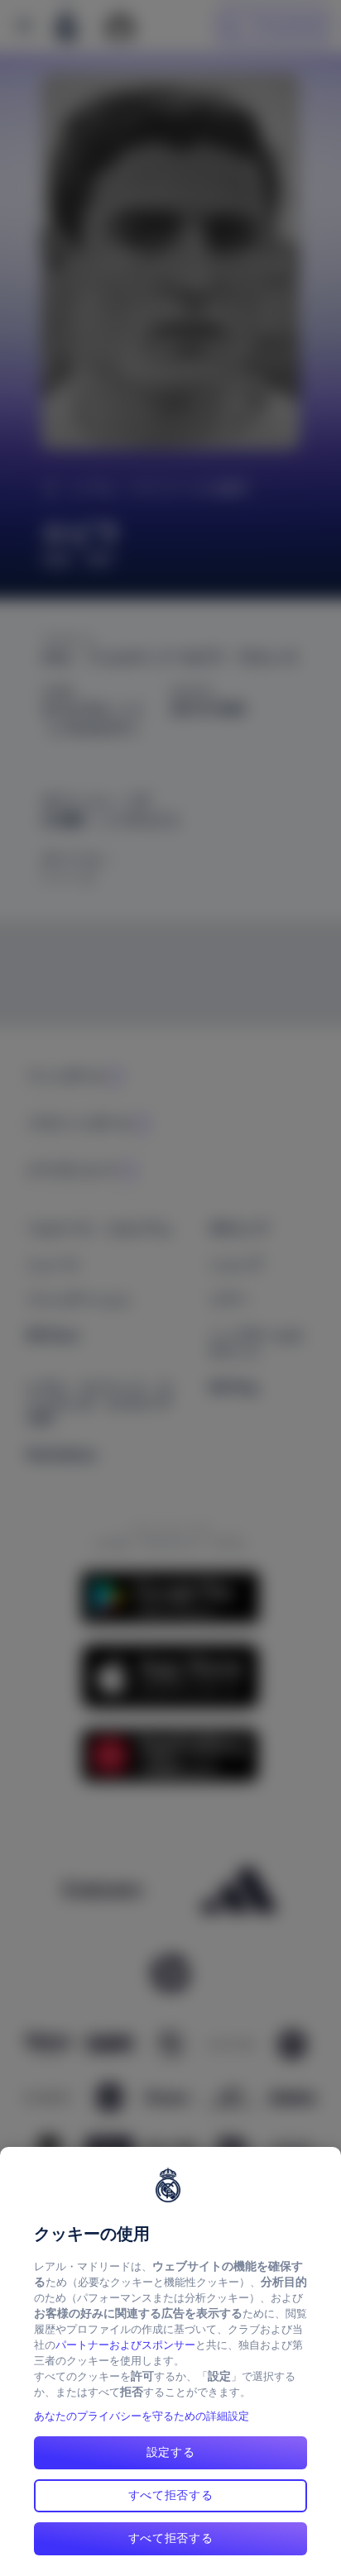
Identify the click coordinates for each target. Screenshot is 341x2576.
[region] (170, 2361)
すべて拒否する (171, 2495)
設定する (171, 2452)
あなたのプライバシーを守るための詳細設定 (142, 2416)
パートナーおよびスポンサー (125, 2345)
